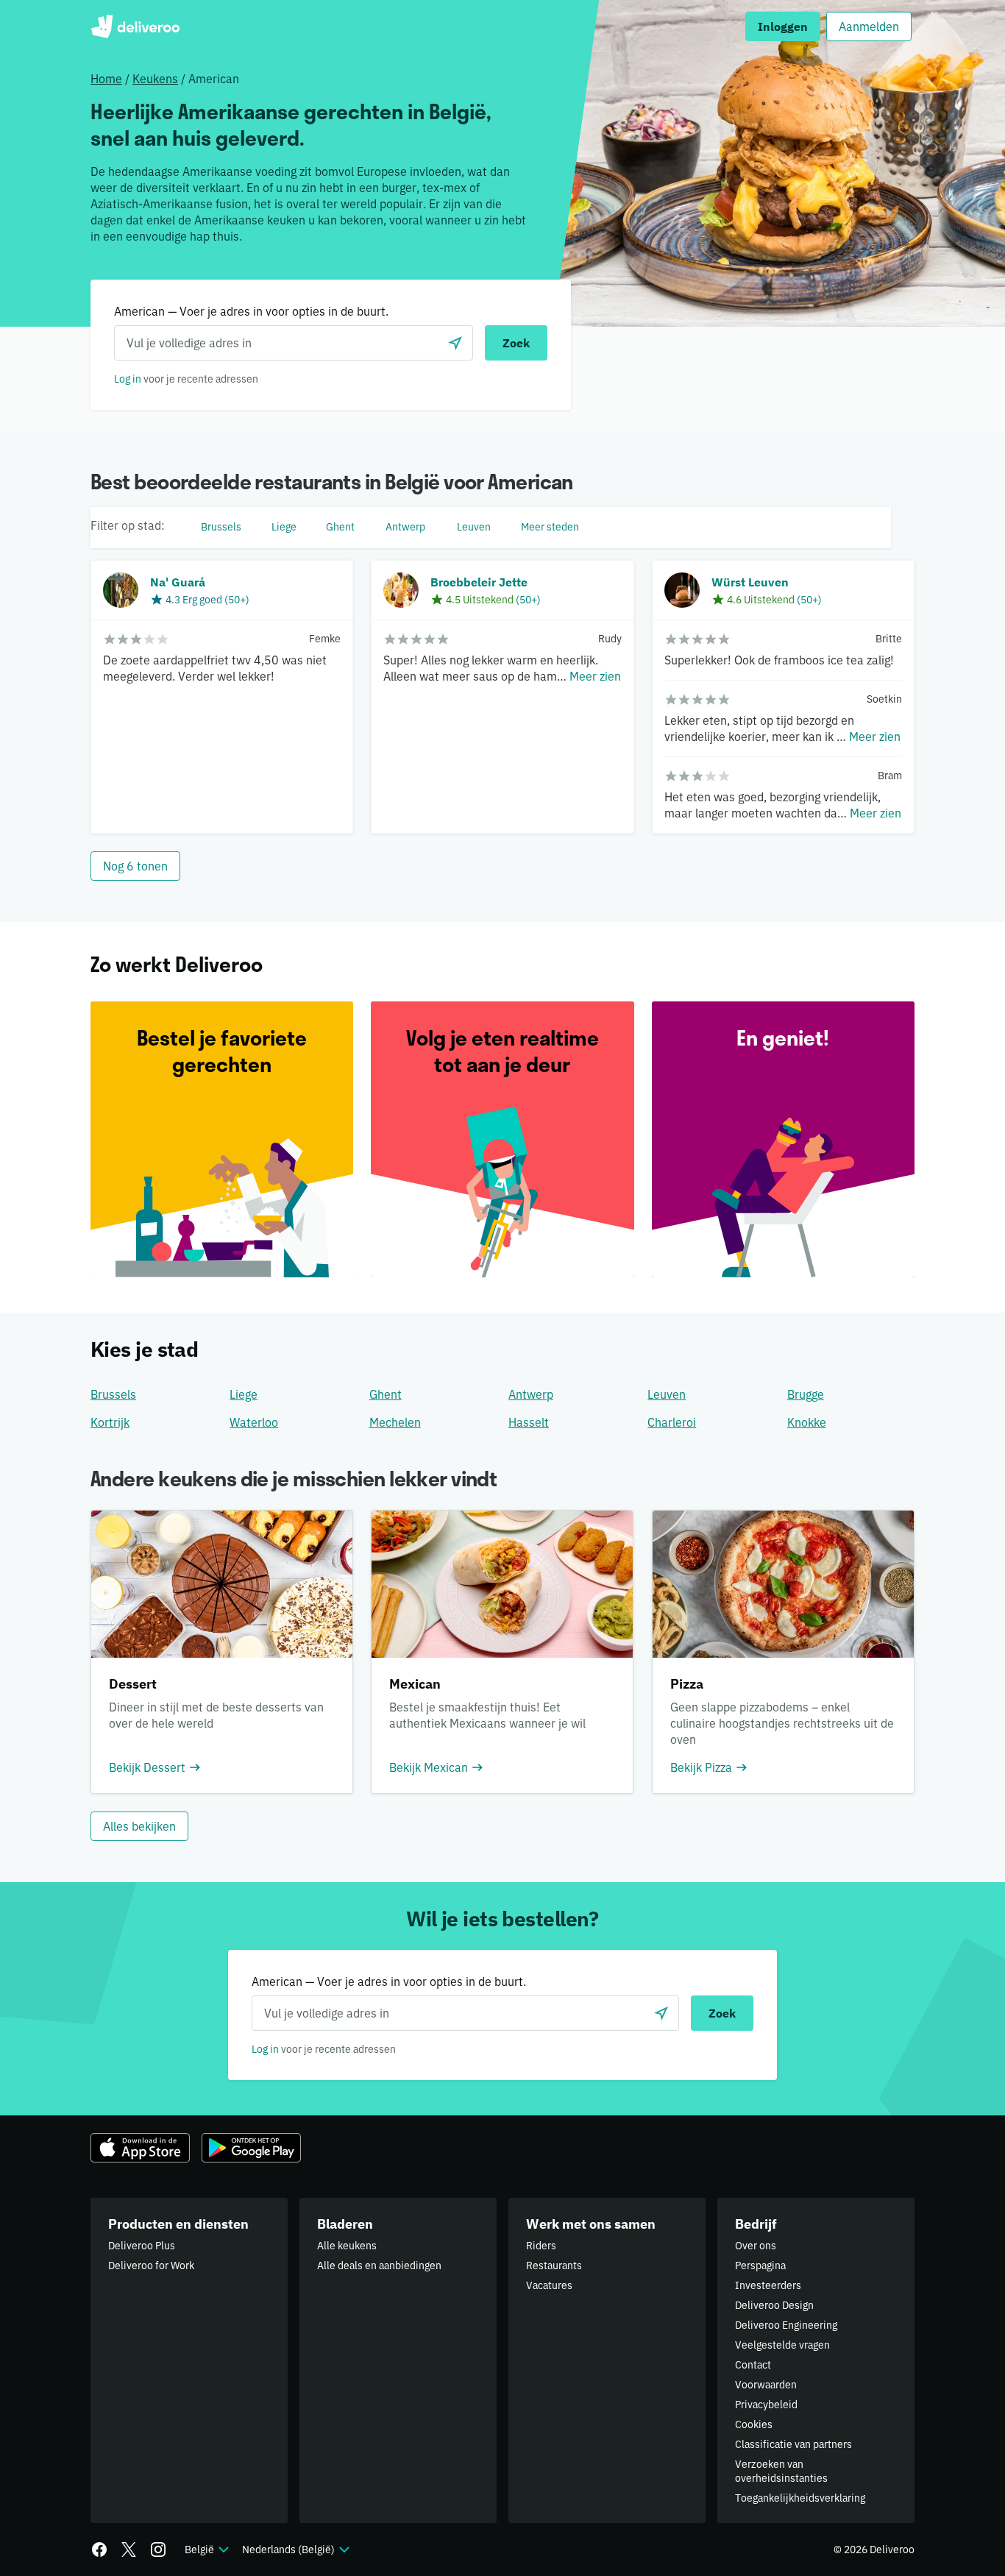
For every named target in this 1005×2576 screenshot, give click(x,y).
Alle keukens (347, 2246)
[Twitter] (129, 2550)
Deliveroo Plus (142, 2246)
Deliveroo (135, 26)
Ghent (386, 1394)
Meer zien (595, 676)
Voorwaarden (766, 2385)
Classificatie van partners (793, 2444)
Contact (753, 2365)
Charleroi (672, 1422)
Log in (128, 379)
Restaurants (554, 2265)
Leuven (667, 1394)
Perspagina (760, 2265)
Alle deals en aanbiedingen (379, 2265)
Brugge (806, 1394)
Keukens (155, 79)
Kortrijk (110, 1422)
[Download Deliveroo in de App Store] (140, 2148)
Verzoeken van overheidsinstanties (781, 2471)
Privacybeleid (766, 2405)
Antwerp (531, 1394)
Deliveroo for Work (151, 2265)
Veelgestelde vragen (782, 2345)
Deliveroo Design (774, 2305)
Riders (541, 2246)
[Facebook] (99, 2550)
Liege (244, 1394)
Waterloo (254, 1422)
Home (106, 79)
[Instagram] (158, 2550)
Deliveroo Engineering (786, 2325)
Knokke (807, 1422)
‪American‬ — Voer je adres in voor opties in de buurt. (251, 311)
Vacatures (549, 2285)
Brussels (113, 1394)
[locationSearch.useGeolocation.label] (455, 343)
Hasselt (529, 1422)
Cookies (754, 2424)
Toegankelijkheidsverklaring (800, 2498)
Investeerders (768, 2285)
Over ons (756, 2246)
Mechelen (395, 1422)
